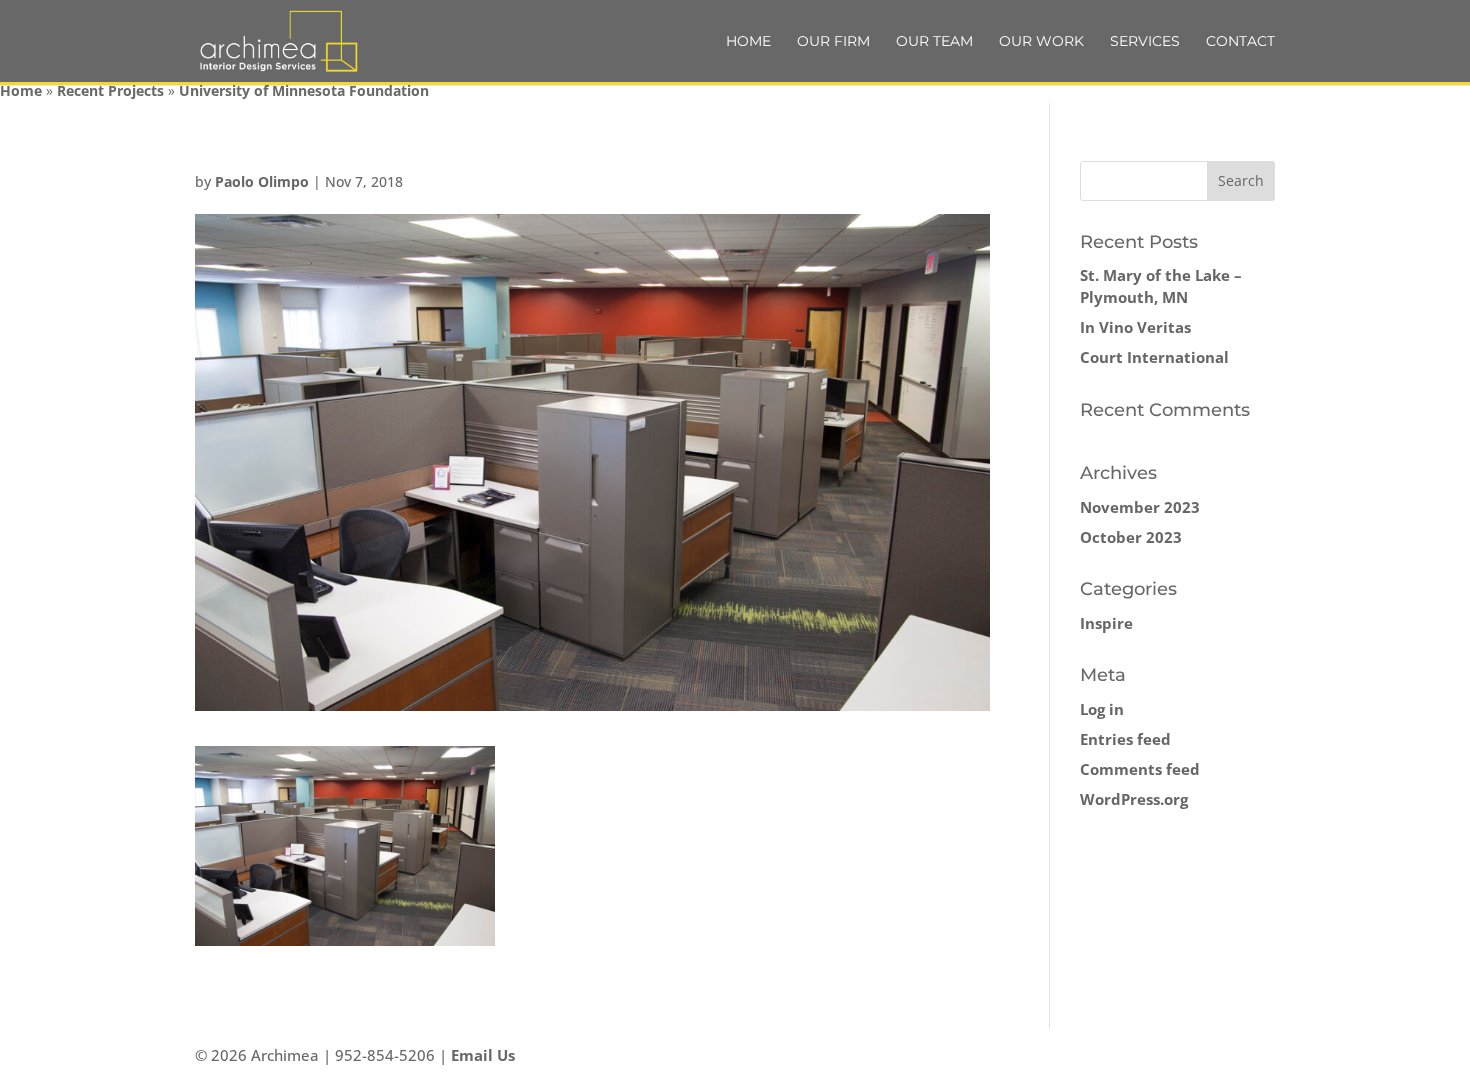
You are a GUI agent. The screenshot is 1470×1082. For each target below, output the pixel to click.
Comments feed (1140, 769)
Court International (1154, 357)
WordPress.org (1134, 799)
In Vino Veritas (1135, 327)
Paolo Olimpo (262, 181)
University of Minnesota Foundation (304, 90)
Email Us (483, 1055)
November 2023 (1140, 507)
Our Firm (833, 42)
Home (748, 42)
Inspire (1106, 623)
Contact (1240, 42)
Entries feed (1125, 739)
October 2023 (1131, 537)
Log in (1102, 709)
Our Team (934, 42)
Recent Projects (110, 90)
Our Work (1041, 42)
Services (1145, 42)
